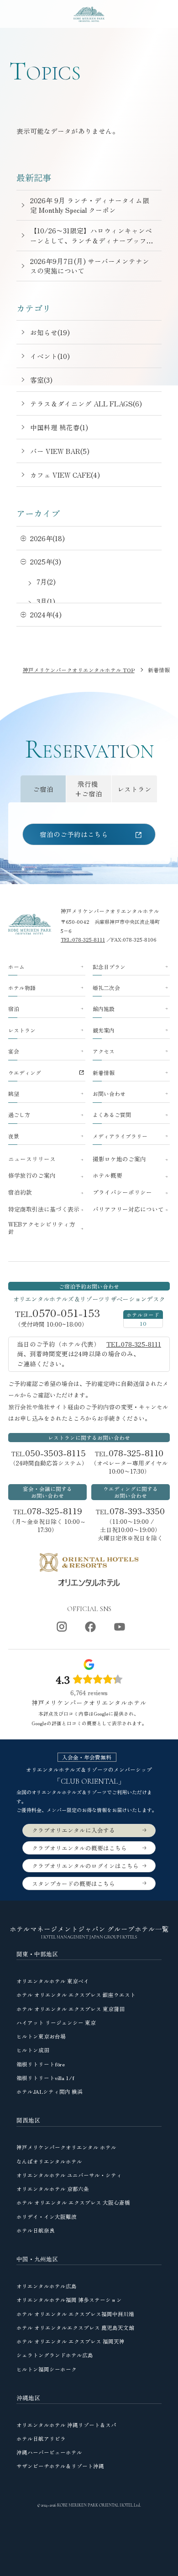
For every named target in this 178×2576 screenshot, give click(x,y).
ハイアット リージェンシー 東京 (56, 2022)
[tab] (43, 789)
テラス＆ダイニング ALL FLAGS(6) (86, 403)
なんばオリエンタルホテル (49, 2161)
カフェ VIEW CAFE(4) (65, 475)
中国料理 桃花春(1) (59, 427)
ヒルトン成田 (33, 2050)
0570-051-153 (66, 1313)
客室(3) (41, 380)
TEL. (49, 1453)
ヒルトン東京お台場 (41, 2036)
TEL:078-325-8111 (83, 939)
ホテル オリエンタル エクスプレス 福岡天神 (71, 2341)
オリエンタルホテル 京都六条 (53, 2189)
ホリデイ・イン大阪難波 (47, 2216)
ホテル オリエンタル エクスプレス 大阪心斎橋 (73, 2202)
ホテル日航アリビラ (41, 2438)
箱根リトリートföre (41, 2064)
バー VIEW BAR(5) (60, 451)
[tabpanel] (89, 833)
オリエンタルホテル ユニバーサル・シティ (69, 2175)
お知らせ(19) (50, 332)
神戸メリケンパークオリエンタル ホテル (66, 2147)
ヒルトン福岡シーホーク (47, 2369)
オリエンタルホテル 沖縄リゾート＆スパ (66, 2425)
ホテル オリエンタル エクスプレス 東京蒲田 (71, 2009)
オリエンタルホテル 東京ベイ (53, 1981)
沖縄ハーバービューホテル (49, 2452)
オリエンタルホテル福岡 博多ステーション (69, 2299)
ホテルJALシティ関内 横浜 (50, 2091)
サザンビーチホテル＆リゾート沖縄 (60, 2466)
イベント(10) (50, 356)
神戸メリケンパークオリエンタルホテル (110, 911)
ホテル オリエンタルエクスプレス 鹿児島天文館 (75, 2327)
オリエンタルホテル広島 (47, 2286)
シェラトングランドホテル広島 (55, 2355)
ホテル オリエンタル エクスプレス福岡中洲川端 (75, 2314)
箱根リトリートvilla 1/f (45, 2078)
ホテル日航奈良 (36, 2230)
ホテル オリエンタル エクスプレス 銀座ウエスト (76, 1994)
